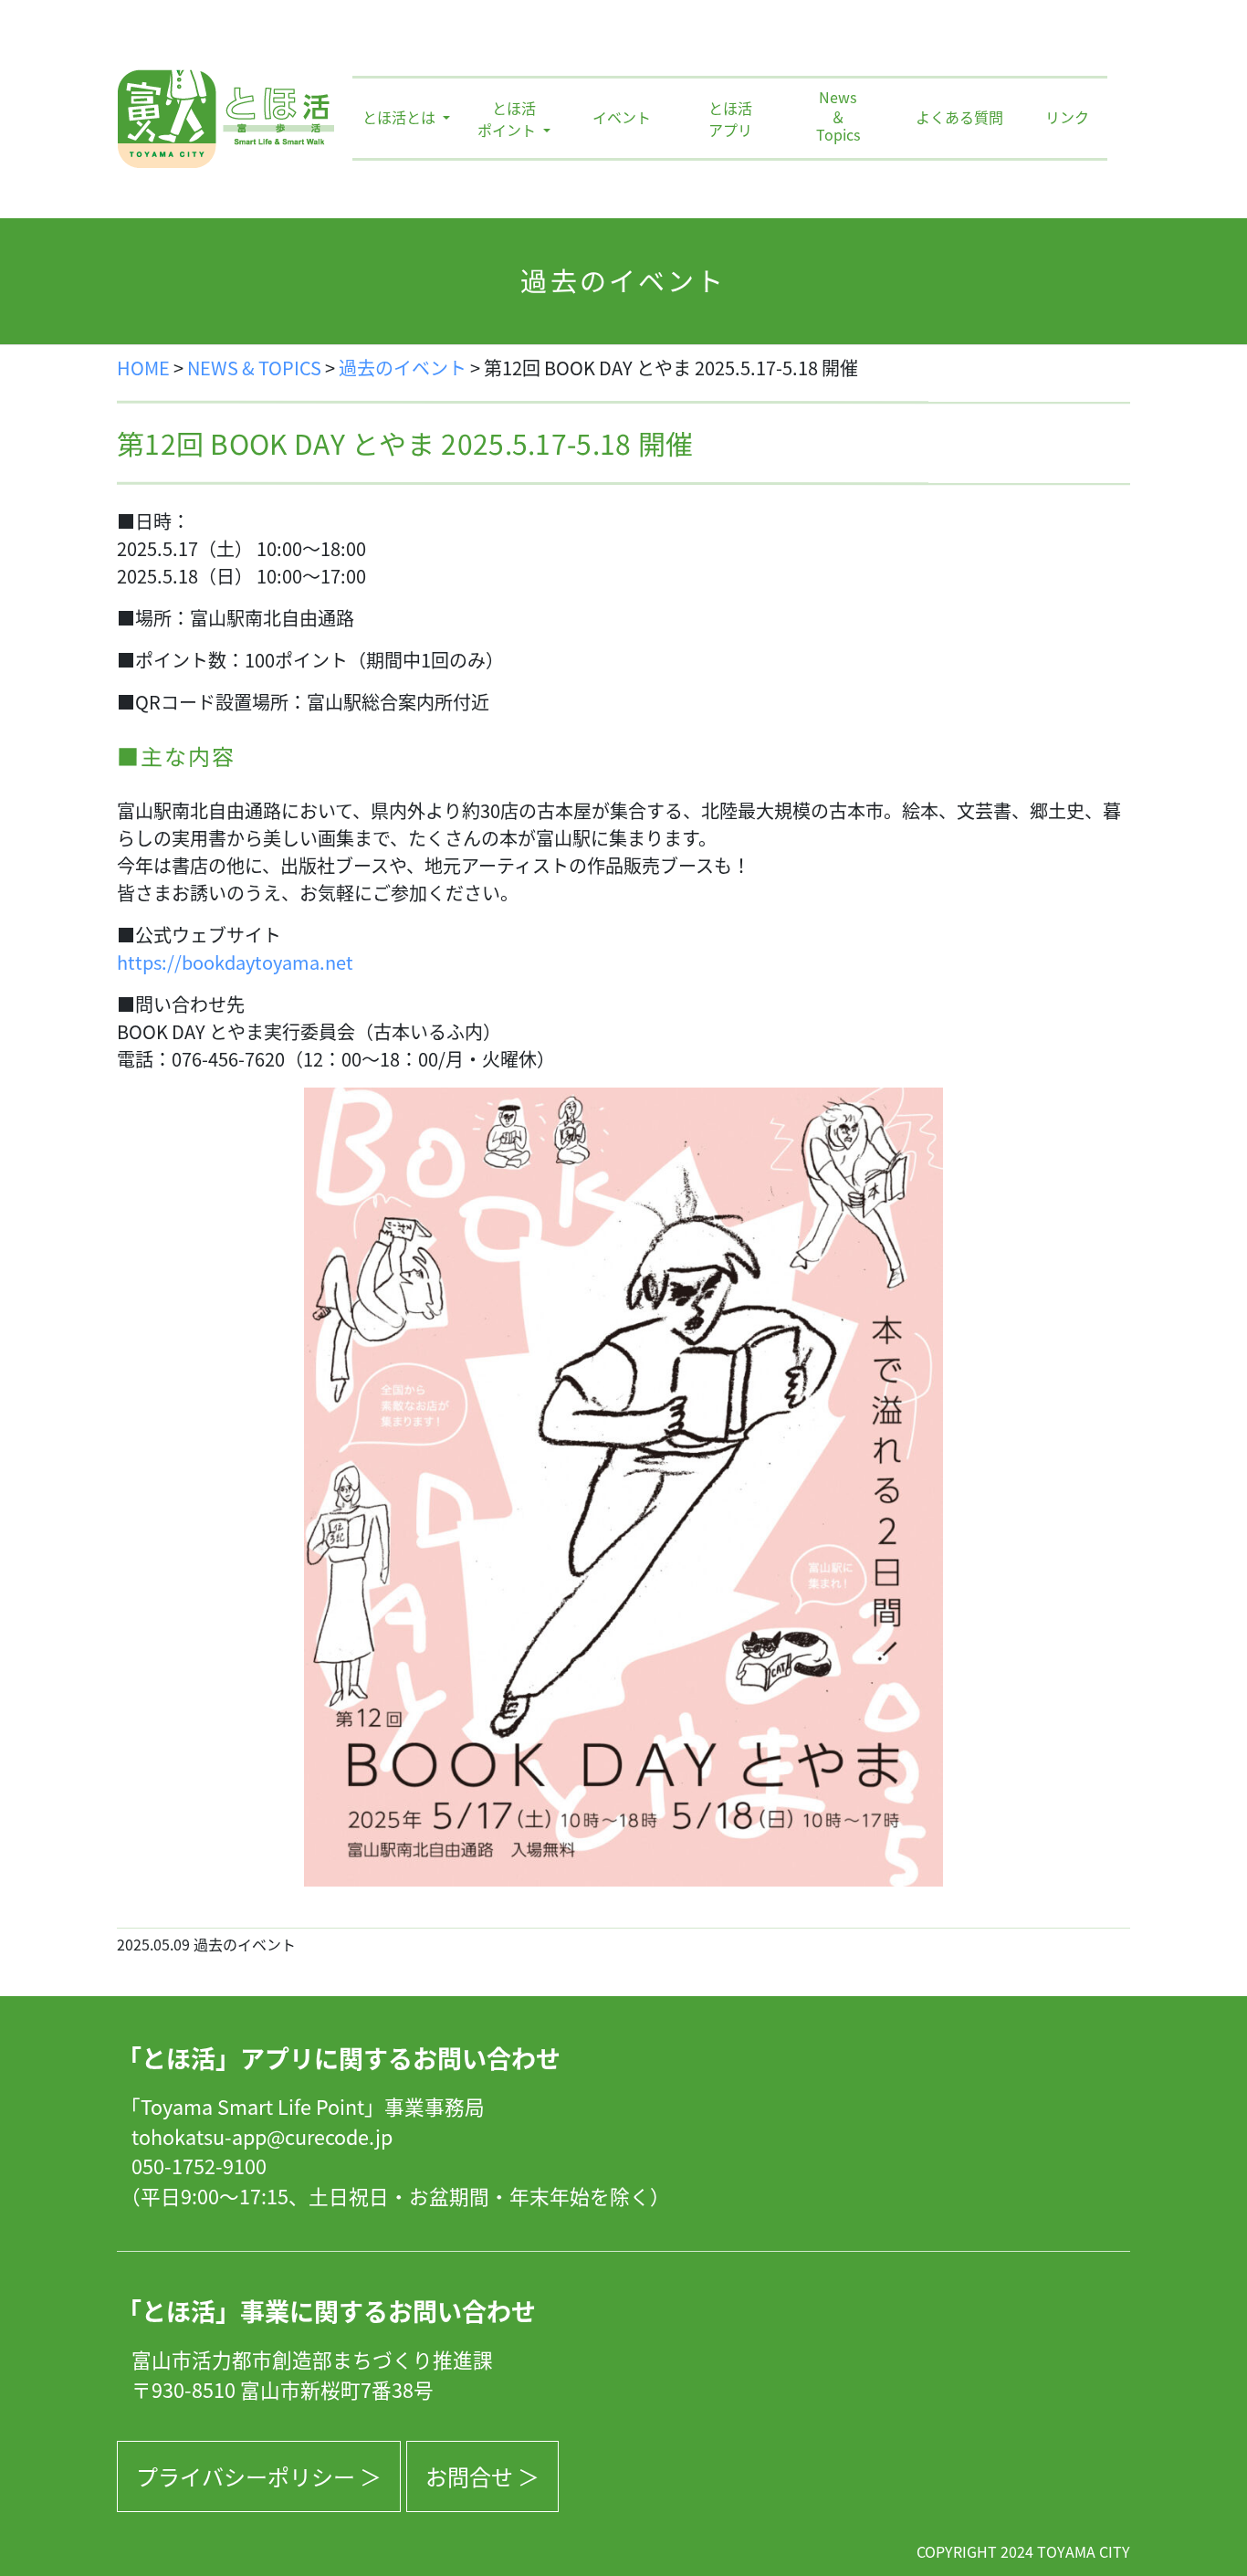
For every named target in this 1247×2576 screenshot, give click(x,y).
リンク (1067, 117)
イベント (622, 117)
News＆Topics (838, 117)
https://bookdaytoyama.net (235, 962)
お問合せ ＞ (482, 2476)
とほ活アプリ (730, 119)
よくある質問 (959, 117)
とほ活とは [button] (401, 117)
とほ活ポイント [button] (508, 119)
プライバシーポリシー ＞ (259, 2476)
